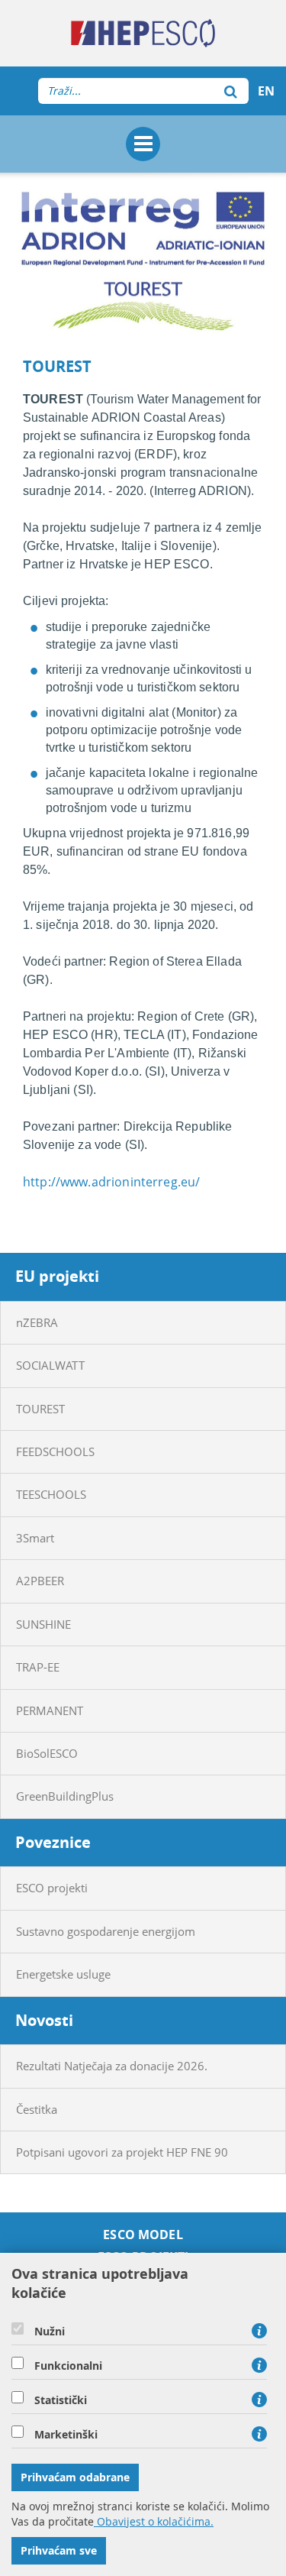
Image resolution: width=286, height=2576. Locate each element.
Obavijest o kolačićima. (154, 2521)
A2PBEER (40, 1581)
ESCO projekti (52, 1888)
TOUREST (40, 1409)
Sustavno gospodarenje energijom (106, 1931)
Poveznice (53, 1842)
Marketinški (66, 2435)
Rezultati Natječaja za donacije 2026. (112, 2066)
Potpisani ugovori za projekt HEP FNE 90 (122, 2152)
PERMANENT (50, 1710)
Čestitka (37, 2109)
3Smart (35, 1538)
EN (266, 91)
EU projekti (57, 1276)
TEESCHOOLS (51, 1494)
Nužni (50, 2332)
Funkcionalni (68, 2366)
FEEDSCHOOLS (55, 1451)
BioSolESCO (47, 1753)
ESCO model (143, 2235)
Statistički (61, 2400)
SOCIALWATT (50, 1365)
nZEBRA (37, 1322)
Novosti (44, 2020)
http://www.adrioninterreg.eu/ (111, 1182)
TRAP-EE (38, 1667)
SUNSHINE (43, 1624)
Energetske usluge (63, 1974)
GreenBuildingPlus (65, 1796)
